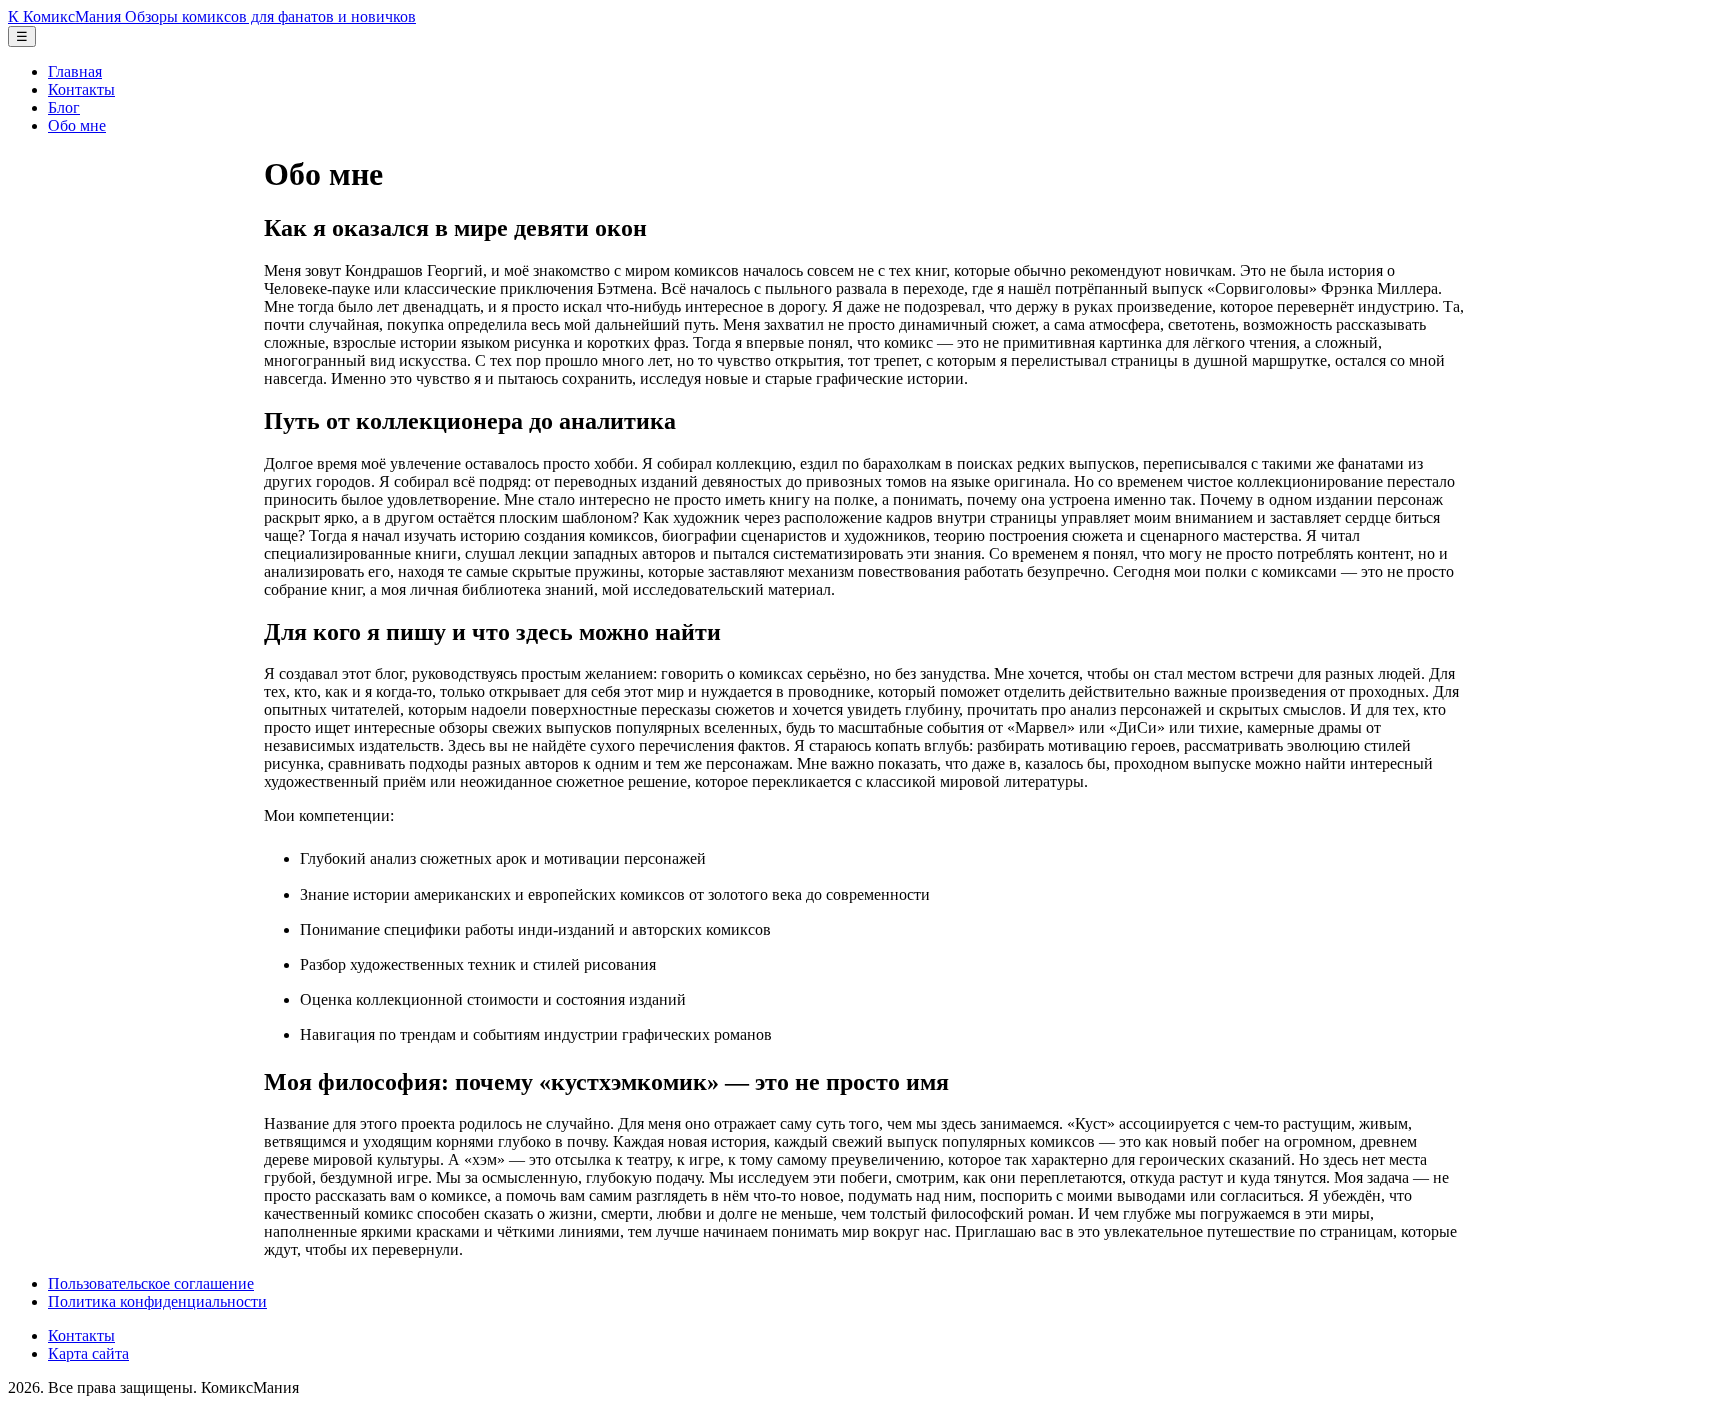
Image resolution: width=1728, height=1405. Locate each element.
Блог (64, 107)
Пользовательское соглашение (151, 1283)
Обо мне (77, 125)
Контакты (81, 89)
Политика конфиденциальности (157, 1301)
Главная (75, 71)
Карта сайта (88, 1353)
